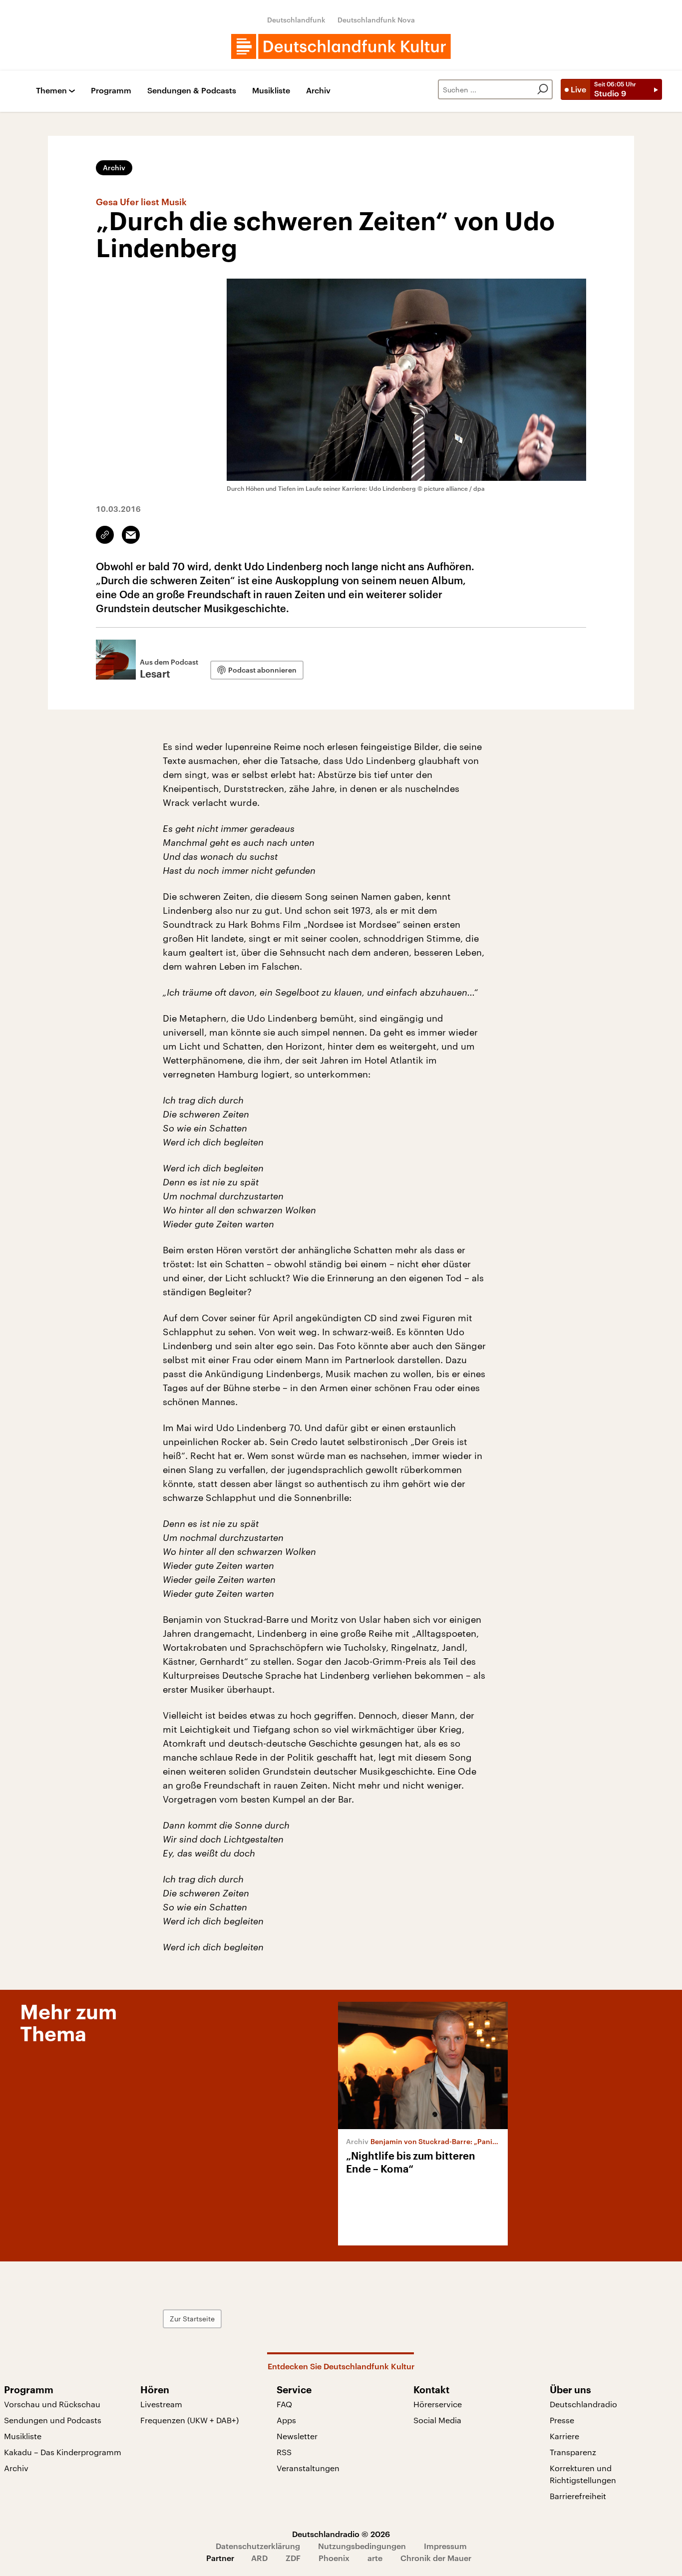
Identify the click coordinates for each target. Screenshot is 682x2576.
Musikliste (271, 91)
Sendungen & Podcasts (192, 91)
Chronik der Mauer (436, 2558)
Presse (562, 2420)
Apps (286, 2420)
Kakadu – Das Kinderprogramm (63, 2452)
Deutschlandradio (583, 2404)
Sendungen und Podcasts (53, 2420)
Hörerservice (438, 2404)
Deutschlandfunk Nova (376, 20)
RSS (284, 2452)
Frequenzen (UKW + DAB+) (189, 2420)
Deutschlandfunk (296, 20)
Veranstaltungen (308, 2468)
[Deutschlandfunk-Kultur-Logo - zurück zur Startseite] (341, 46)
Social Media (437, 2420)
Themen (51, 91)
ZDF (293, 2558)
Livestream (161, 2404)
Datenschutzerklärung (258, 2546)
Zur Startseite (192, 2319)
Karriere (564, 2436)
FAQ (284, 2404)
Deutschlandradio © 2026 (341, 2534)
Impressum (445, 2546)
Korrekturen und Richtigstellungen (583, 2474)
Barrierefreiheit (578, 2496)
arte (375, 2558)
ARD (259, 2558)
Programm (111, 91)
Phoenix (334, 2558)
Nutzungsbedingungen (362, 2546)
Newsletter (297, 2436)
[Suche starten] (543, 89)
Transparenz (573, 2452)
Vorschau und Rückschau (52, 2404)
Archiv (318, 91)
